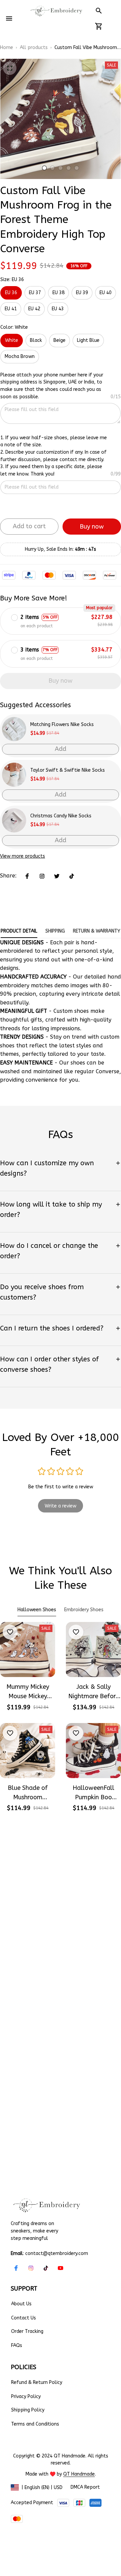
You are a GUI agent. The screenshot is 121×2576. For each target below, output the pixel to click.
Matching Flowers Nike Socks (62, 725)
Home (7, 48)
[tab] (44, 168)
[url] (79, 2474)
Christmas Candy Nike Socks (61, 816)
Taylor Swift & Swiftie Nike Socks (68, 770)
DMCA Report (85, 2487)
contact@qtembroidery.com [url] (57, 2253)
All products (34, 48)
